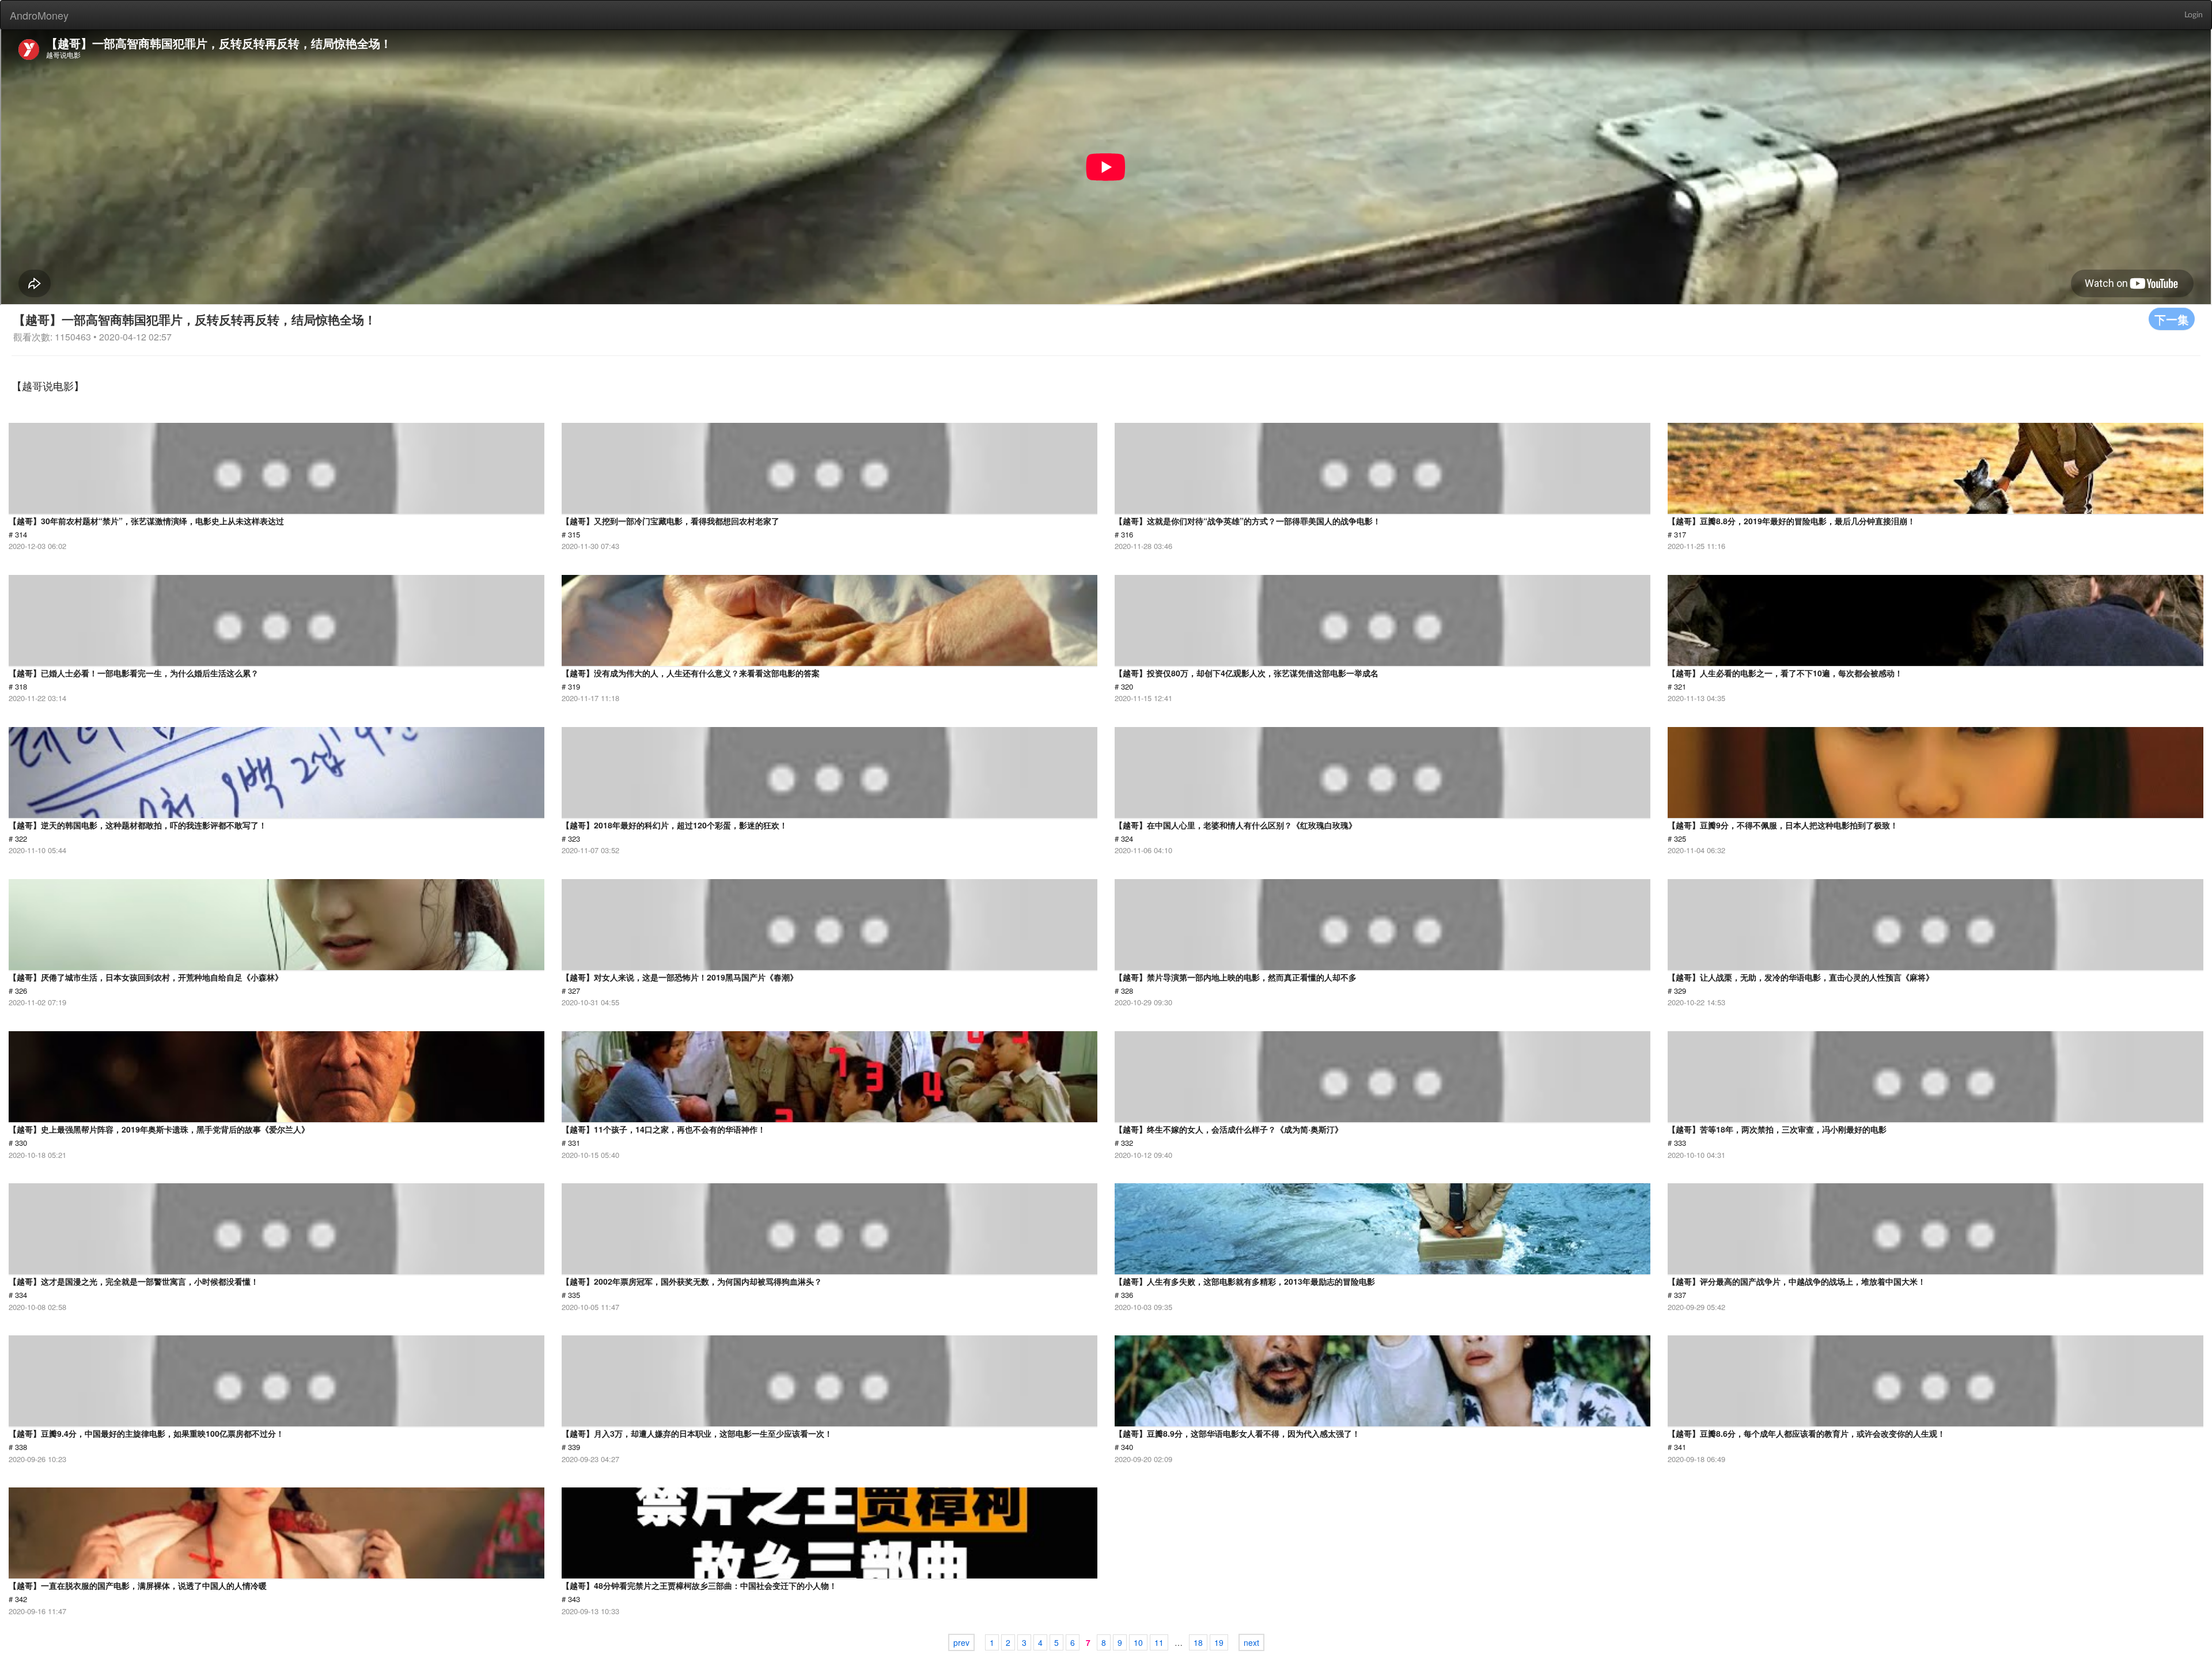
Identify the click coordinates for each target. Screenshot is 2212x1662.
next (1251, 1642)
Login (2194, 15)
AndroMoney (39, 15)
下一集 (2172, 319)
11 (1159, 1642)
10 (1138, 1642)
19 (1219, 1642)
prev (961, 1642)
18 (1198, 1642)
